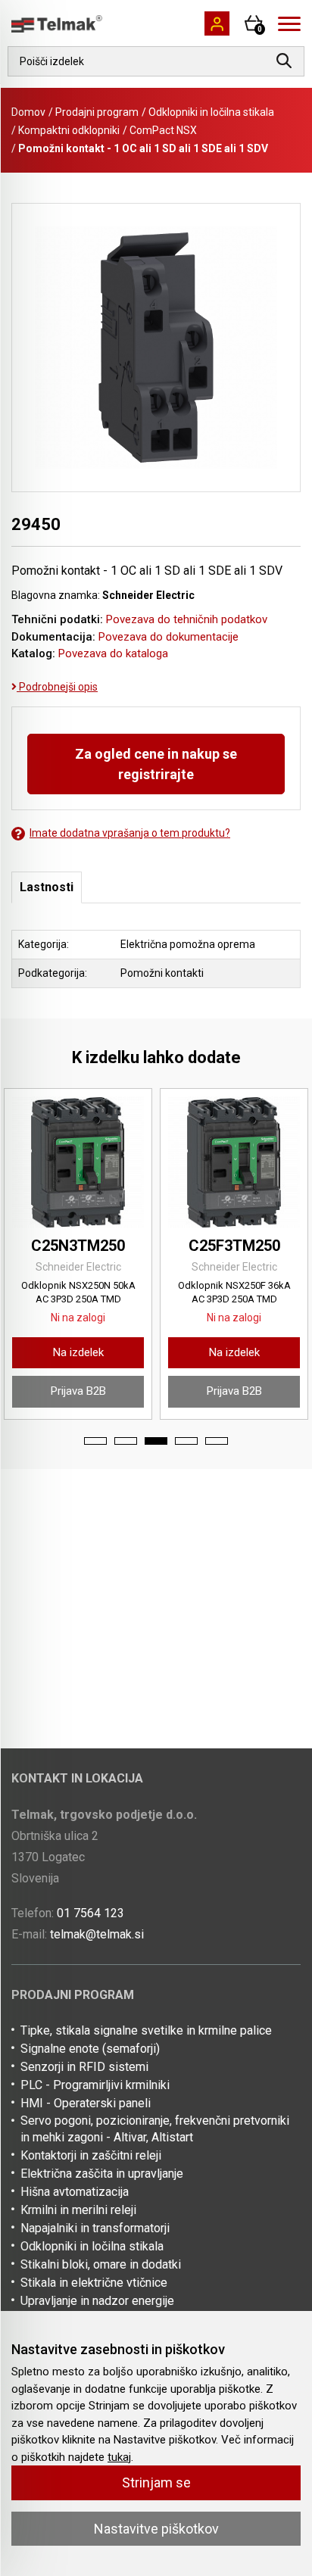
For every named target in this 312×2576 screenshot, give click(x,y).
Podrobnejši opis (57, 687)
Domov (28, 112)
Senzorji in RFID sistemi (84, 2067)
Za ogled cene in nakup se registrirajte (156, 764)
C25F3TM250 (234, 1246)
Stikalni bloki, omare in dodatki (101, 2264)
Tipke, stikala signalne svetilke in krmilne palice (146, 2030)
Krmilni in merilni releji (78, 2210)
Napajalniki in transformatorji (95, 2228)
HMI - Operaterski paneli (86, 2103)
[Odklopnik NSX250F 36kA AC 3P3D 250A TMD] (234, 1162)
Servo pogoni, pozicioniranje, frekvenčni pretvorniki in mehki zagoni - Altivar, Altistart (155, 2129)
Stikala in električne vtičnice (94, 2283)
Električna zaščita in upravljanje (102, 2174)
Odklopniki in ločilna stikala (211, 112)
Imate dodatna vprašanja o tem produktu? (130, 833)
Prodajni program (97, 112)
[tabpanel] (78, 1254)
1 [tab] (95, 1441)
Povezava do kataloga (113, 653)
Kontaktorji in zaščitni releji (91, 2155)
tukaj (119, 2457)
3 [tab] (156, 1441)
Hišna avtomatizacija (75, 2192)
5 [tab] (217, 1441)
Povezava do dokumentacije (168, 637)
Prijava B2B (78, 1391)
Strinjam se (156, 2482)
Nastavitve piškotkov (156, 2529)
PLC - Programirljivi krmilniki (95, 2085)
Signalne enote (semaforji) (90, 2049)
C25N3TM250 (78, 1246)
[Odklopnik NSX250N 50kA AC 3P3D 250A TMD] (78, 1162)
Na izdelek (78, 1352)
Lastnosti (47, 887)
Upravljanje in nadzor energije (97, 2301)
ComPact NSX (163, 130)
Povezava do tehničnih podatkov (187, 619)
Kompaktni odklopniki (69, 130)
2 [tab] (126, 1441)
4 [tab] (186, 1441)
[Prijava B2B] (217, 23)
